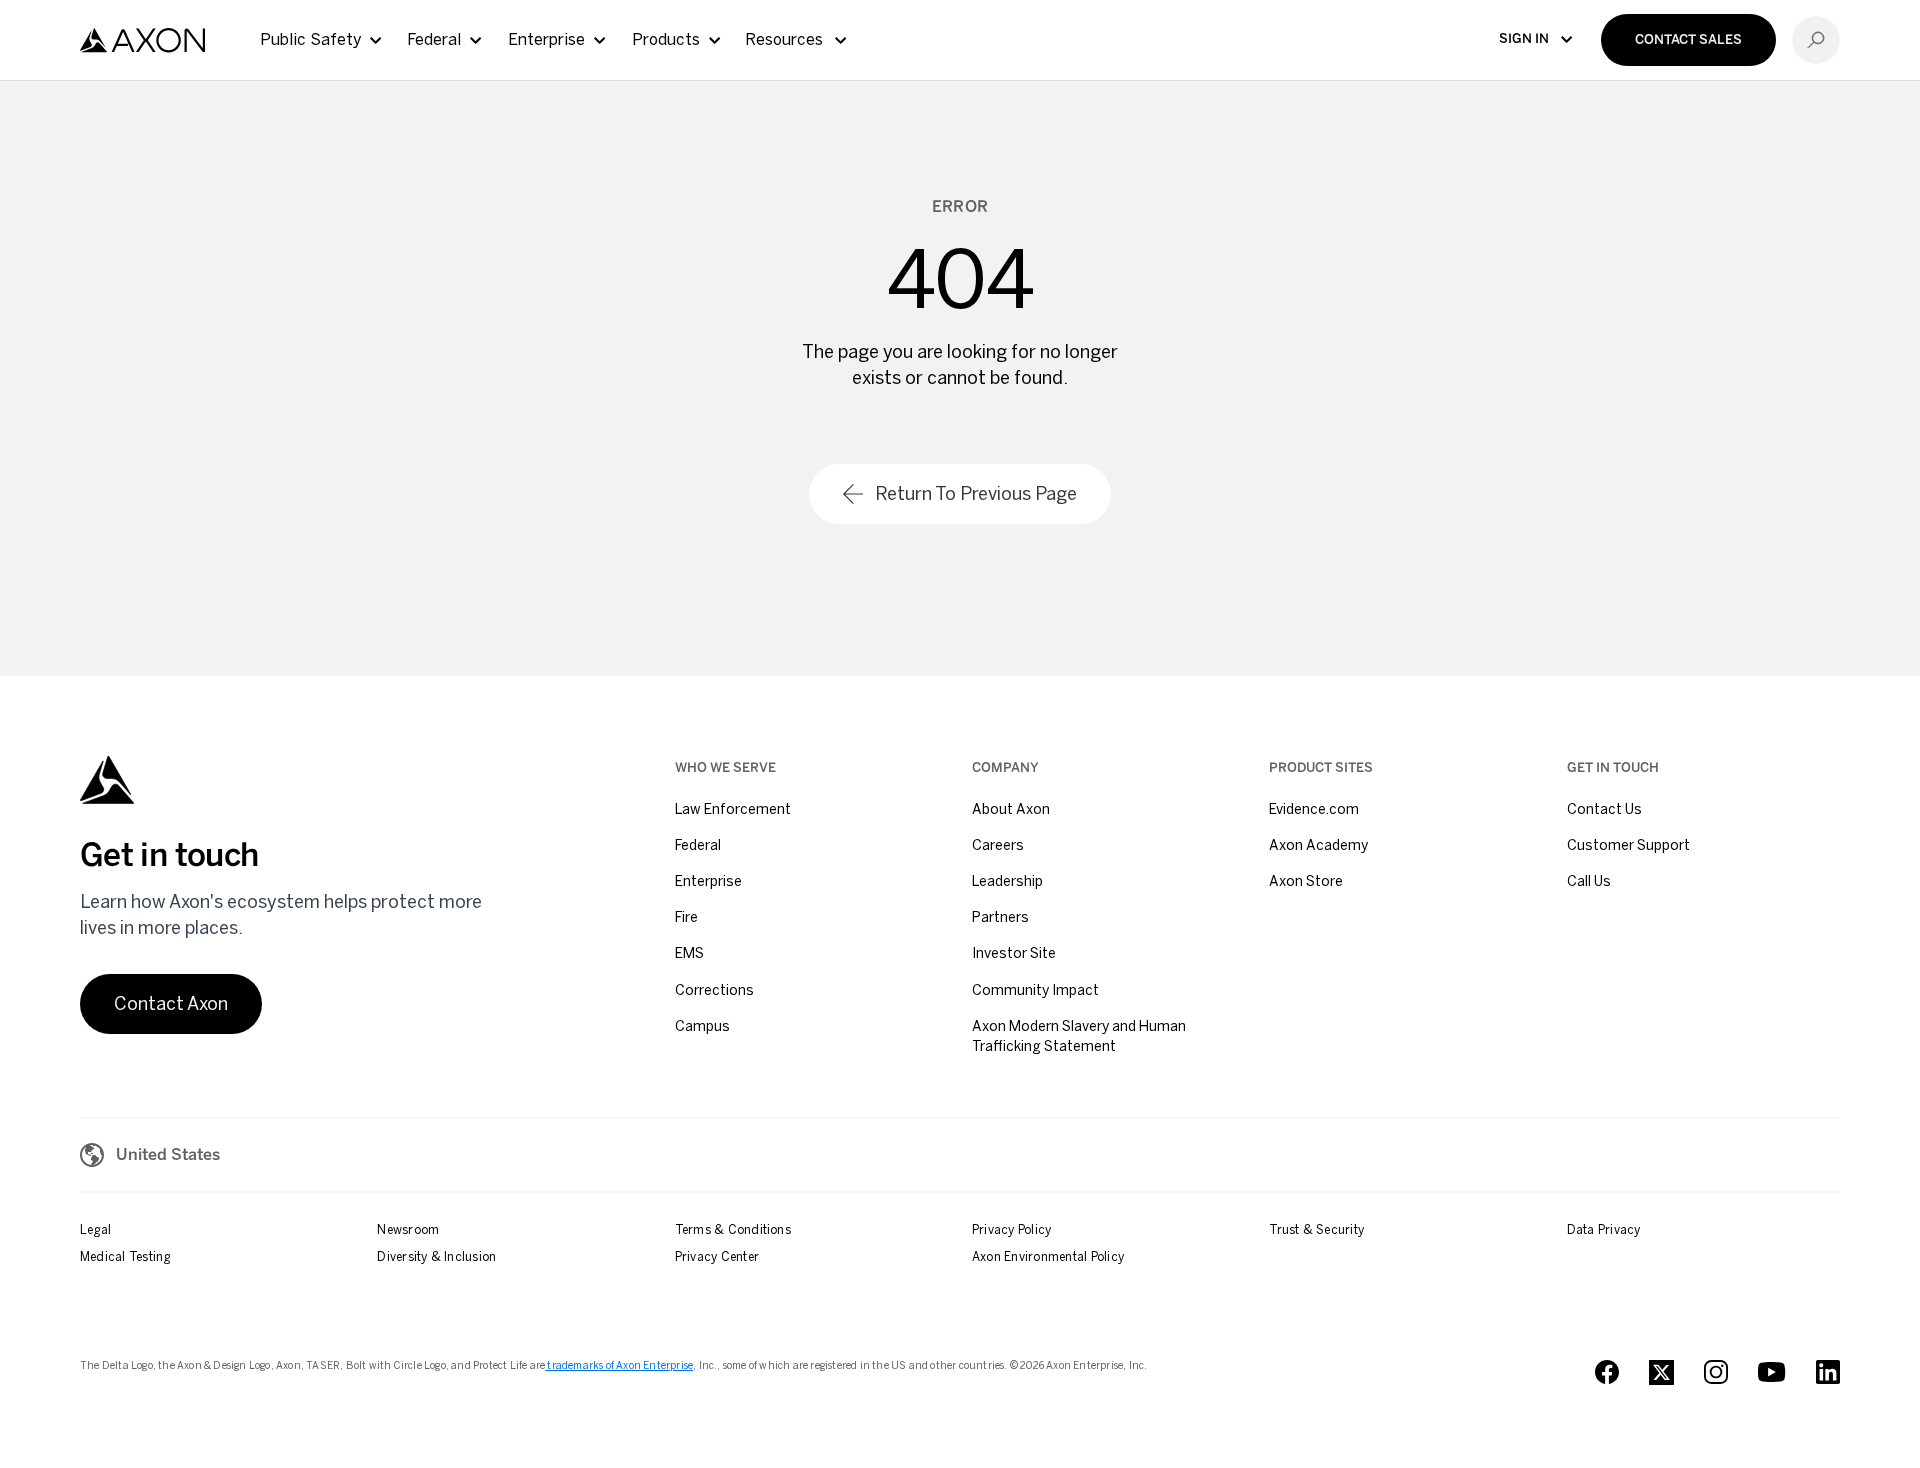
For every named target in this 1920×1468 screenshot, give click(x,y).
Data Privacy (1604, 1230)
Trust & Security (1316, 1230)
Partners (1000, 917)
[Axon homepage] (142, 40)
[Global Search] (1816, 40)
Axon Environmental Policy (1048, 1257)
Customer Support (1628, 845)
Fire (686, 917)
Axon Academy (1318, 845)
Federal (698, 845)
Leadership (1007, 881)
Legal (95, 1230)
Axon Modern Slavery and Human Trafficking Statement (1079, 1036)
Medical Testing (125, 1257)
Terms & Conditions (733, 1230)
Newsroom (408, 1230)
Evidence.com (1314, 809)
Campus (702, 1026)
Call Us (1589, 881)
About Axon (1011, 809)
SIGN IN (1524, 38)
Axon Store (1306, 881)
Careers (998, 845)
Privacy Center (717, 1257)
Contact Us (1604, 809)
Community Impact (1035, 990)
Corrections (714, 990)
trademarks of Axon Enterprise (619, 1366)
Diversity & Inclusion (436, 1257)
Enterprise (708, 881)
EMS (689, 953)
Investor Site (1014, 953)
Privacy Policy (1011, 1230)
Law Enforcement (733, 809)
